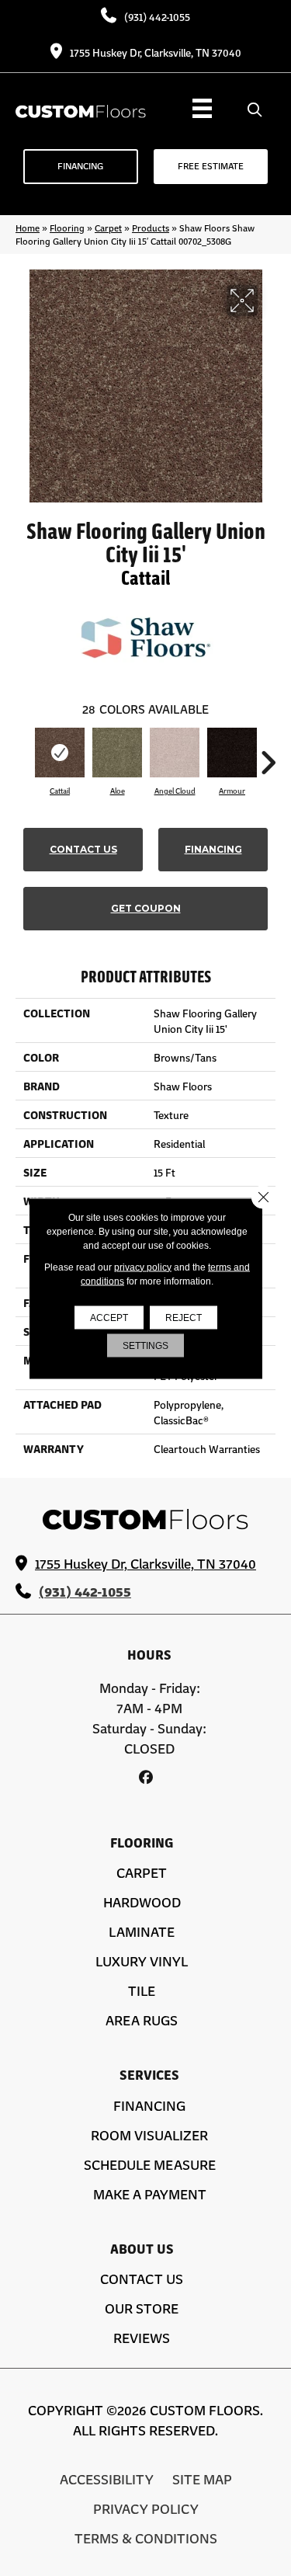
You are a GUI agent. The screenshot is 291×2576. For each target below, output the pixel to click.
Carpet (108, 228)
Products (151, 228)
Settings (145, 1345)
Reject (184, 1317)
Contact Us (83, 849)
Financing (213, 849)
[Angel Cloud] (175, 753)
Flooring (67, 228)
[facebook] (145, 1777)
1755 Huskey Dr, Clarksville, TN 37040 (156, 52)
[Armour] (232, 753)
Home (28, 228)
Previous (23, 755)
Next (268, 755)
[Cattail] (60, 753)
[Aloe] (117, 753)
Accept (109, 1317)
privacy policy (143, 1267)
